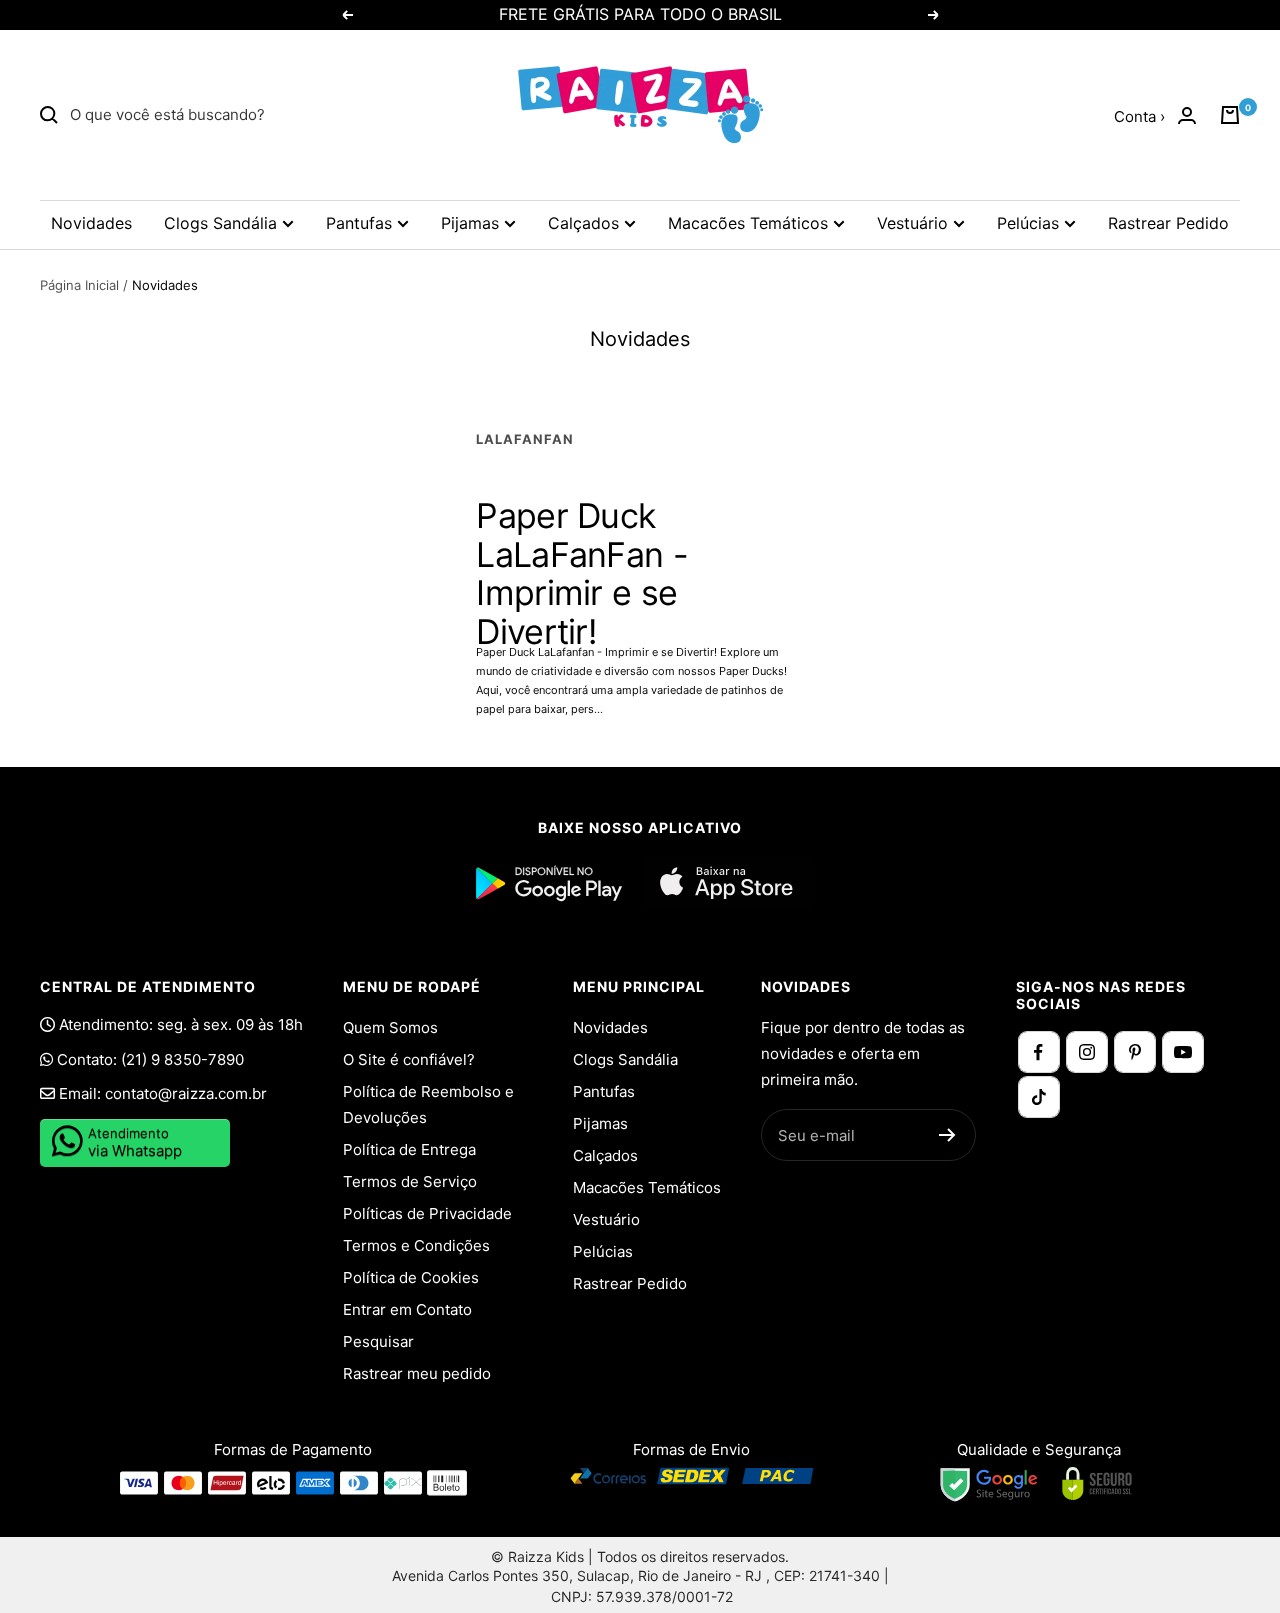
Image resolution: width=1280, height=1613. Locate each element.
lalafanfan (525, 439)
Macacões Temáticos (748, 223)
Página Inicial (79, 285)
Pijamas (470, 223)
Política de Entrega (409, 1149)
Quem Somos (390, 1027)
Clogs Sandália (220, 223)
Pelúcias (1028, 223)
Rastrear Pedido (1168, 223)
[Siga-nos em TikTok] (1039, 1097)
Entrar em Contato (407, 1309)
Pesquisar (378, 1341)
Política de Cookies (411, 1277)
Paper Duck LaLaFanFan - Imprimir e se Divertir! (582, 573)
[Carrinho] (1230, 115)
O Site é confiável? (409, 1059)
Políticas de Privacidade (427, 1213)
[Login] (1187, 115)
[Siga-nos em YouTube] (1183, 1052)
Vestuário (912, 223)
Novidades (91, 223)
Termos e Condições (416, 1245)
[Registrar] (947, 1135)
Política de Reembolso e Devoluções (428, 1104)
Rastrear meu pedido (417, 1373)
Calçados (583, 223)
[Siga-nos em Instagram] (1087, 1052)
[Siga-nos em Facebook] (1039, 1052)
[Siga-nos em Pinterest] (1135, 1052)
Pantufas (359, 223)
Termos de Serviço (410, 1181)
